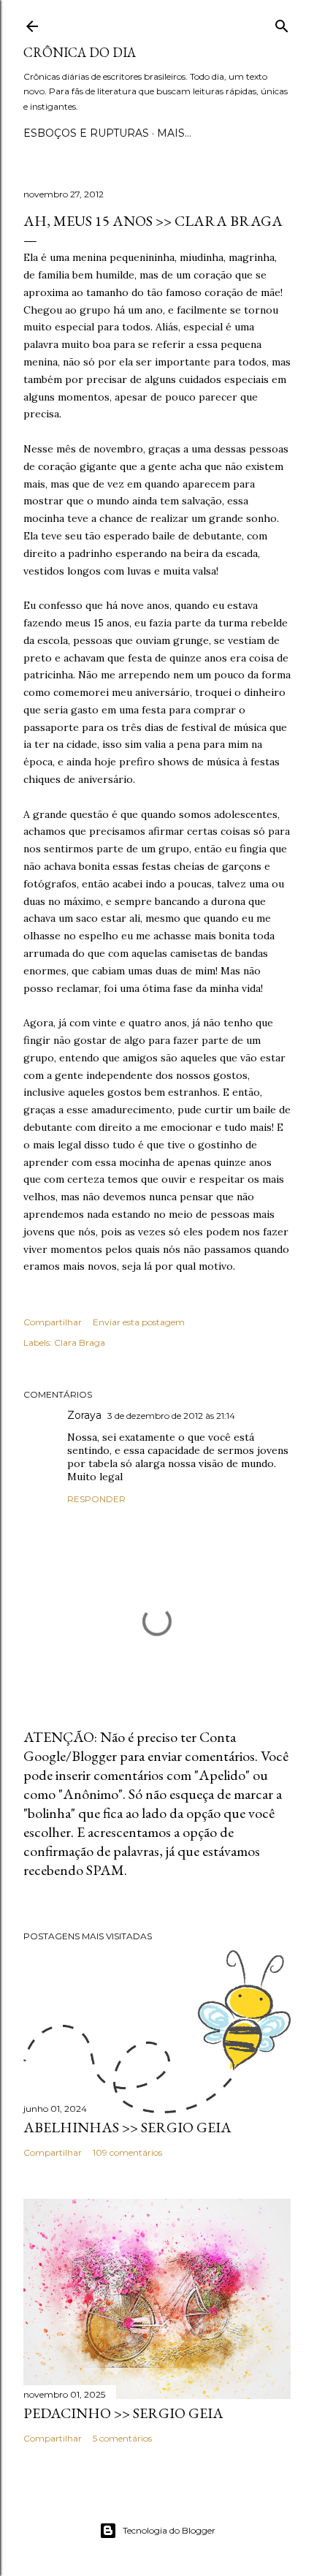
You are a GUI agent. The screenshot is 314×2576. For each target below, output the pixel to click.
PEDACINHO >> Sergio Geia (123, 2413)
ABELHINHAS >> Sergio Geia (127, 2127)
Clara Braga (80, 1342)
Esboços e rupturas (86, 133)
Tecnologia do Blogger (169, 2530)
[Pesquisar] (282, 23)
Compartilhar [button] (53, 1322)
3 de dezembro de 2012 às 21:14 (171, 1416)
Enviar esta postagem (139, 1322)
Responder (96, 1499)
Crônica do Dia (80, 52)
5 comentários (122, 2438)
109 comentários (127, 2152)
